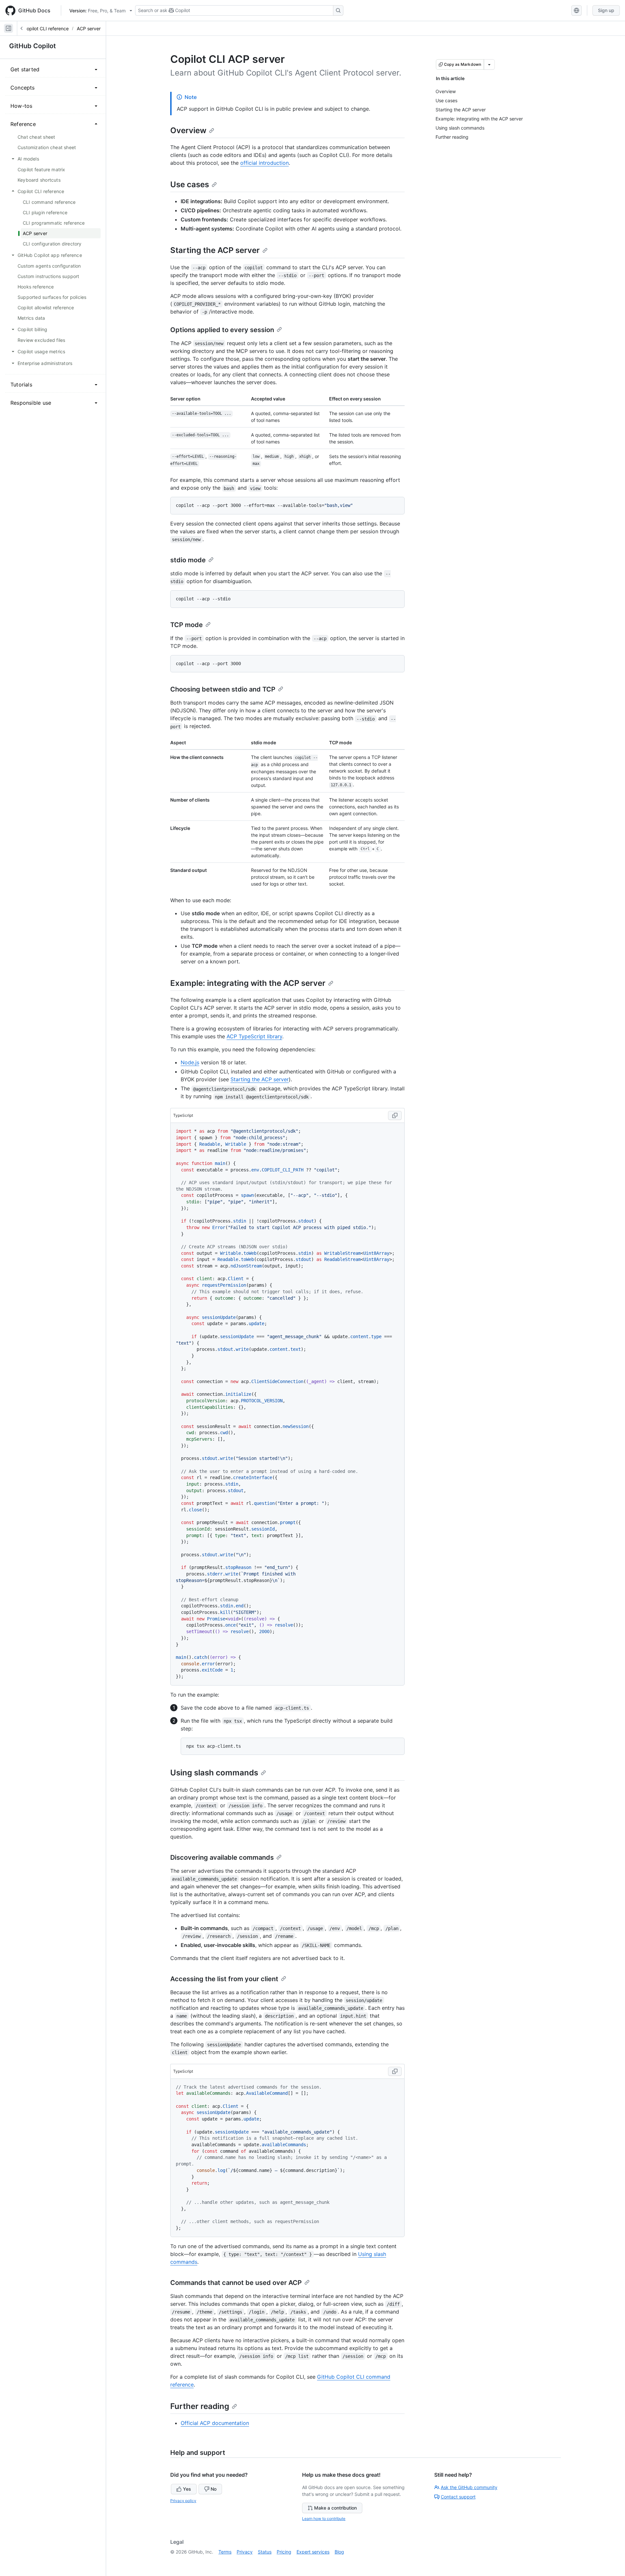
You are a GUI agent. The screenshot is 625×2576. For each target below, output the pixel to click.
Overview (188, 130)
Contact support (458, 2497)
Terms (225, 2552)
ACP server (89, 28)
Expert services (313, 2552)
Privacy (245, 2552)
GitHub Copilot (33, 46)
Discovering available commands (222, 1857)
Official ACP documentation (215, 2423)
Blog (339, 2552)
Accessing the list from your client (224, 1979)
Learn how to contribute (324, 2519)
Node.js (190, 1062)
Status (265, 2552)
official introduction (264, 163)
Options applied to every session (222, 330)
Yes (187, 2489)
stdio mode (188, 560)
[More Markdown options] (489, 64)
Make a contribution (335, 2508)
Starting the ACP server (215, 250)
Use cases (190, 184)
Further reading (200, 2406)
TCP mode (187, 625)
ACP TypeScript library (254, 1036)
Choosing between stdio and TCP (223, 689)
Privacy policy (183, 2501)
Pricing (284, 2552)
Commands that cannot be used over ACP (236, 2283)
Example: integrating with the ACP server (248, 983)
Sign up (606, 10)
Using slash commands (214, 1773)
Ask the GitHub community (469, 2487)
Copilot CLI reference (46, 28)
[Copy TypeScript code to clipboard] (395, 1115)
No (214, 2489)
